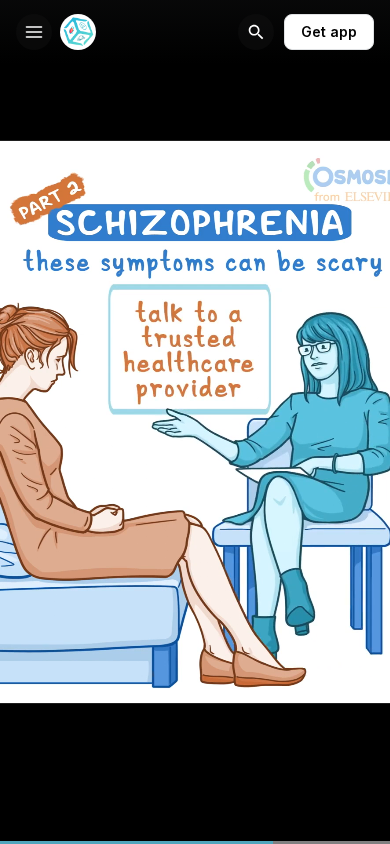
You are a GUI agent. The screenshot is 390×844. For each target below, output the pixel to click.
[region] (195, 842)
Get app (329, 31)
